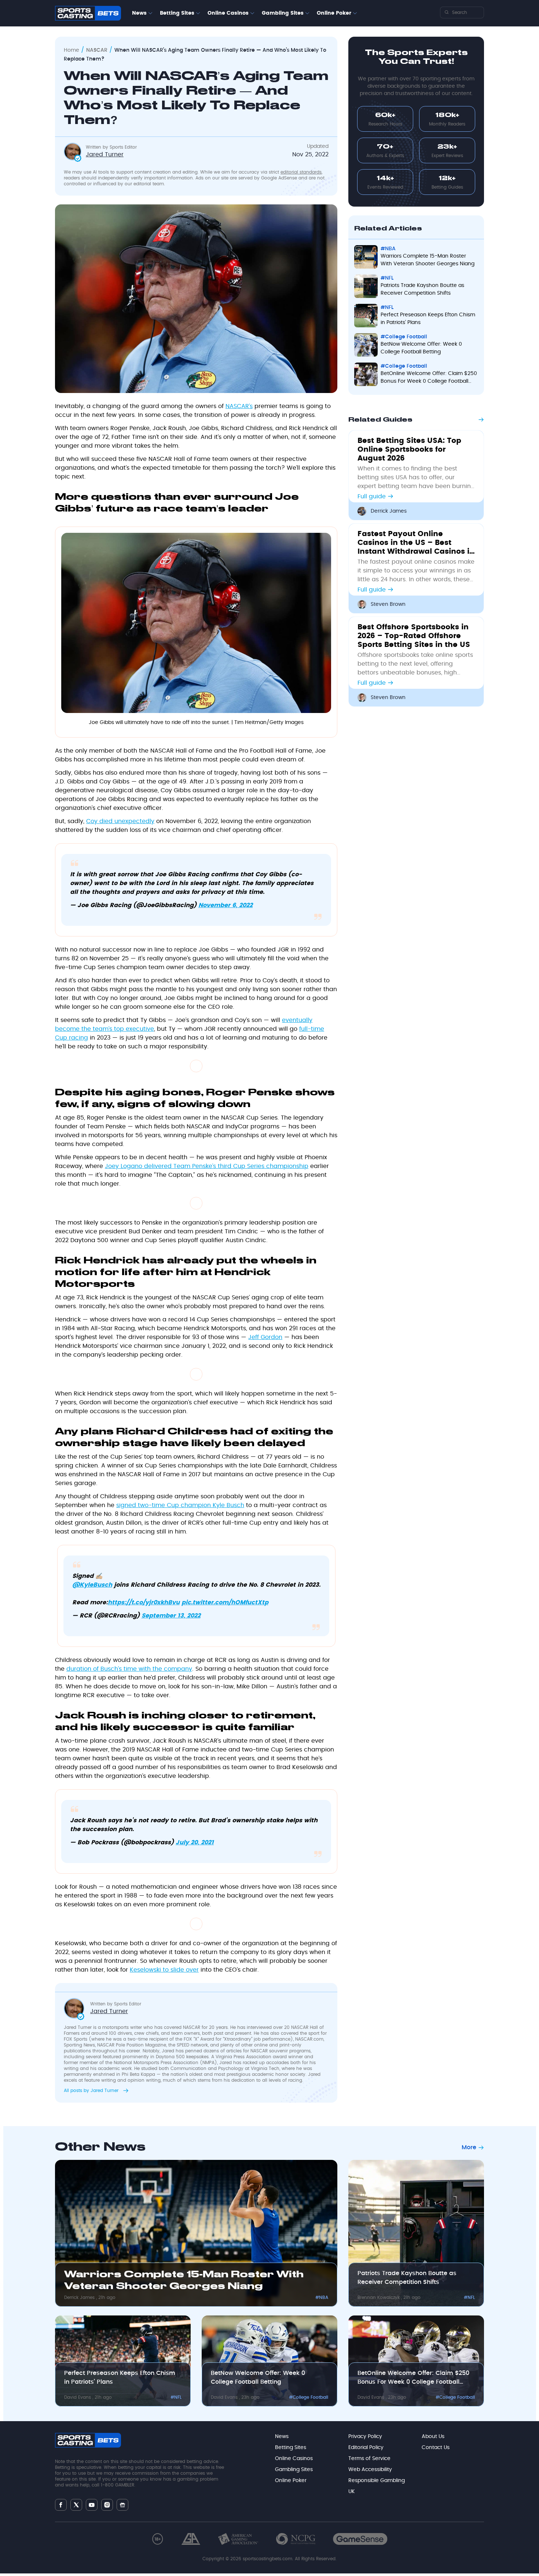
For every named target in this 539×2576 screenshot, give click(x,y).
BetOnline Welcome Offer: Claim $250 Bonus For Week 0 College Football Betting (429, 378)
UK (351, 2492)
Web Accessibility (370, 2470)
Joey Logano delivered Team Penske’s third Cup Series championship (207, 1166)
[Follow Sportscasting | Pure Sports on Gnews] (122, 2505)
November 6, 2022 (225, 905)
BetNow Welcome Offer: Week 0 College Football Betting (421, 348)
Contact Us (436, 2448)
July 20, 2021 (195, 1842)
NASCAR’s (239, 406)
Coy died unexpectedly (120, 821)
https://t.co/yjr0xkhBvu (144, 1602)
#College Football (404, 337)
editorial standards (301, 172)
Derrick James (389, 511)
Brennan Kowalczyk (379, 2297)
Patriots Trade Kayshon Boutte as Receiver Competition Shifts (422, 289)
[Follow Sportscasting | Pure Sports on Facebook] (61, 2505)
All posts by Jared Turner (92, 2091)
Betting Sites (177, 13)
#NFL (387, 278)
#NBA (388, 249)
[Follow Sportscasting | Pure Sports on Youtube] (92, 2505)
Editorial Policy (366, 2448)
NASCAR (97, 50)
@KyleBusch (92, 1585)
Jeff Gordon (265, 1337)
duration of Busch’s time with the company (129, 1669)
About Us (433, 2437)
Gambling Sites (283, 13)
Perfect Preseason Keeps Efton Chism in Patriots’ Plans (428, 319)
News (139, 13)
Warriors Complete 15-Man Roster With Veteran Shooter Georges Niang (428, 260)
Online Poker (334, 13)
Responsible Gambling (377, 2481)
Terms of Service (369, 2459)
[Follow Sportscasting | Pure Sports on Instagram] (107, 2505)
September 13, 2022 (171, 1616)
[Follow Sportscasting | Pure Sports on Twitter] (76, 2505)
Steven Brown (388, 604)
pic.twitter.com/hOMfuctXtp (225, 1602)
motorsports (115, 2027)
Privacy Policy (365, 2437)
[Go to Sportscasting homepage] (88, 13)
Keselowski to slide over (164, 1970)
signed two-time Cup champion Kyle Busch (180, 1505)
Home (71, 50)
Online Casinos (228, 13)
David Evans (78, 2397)
